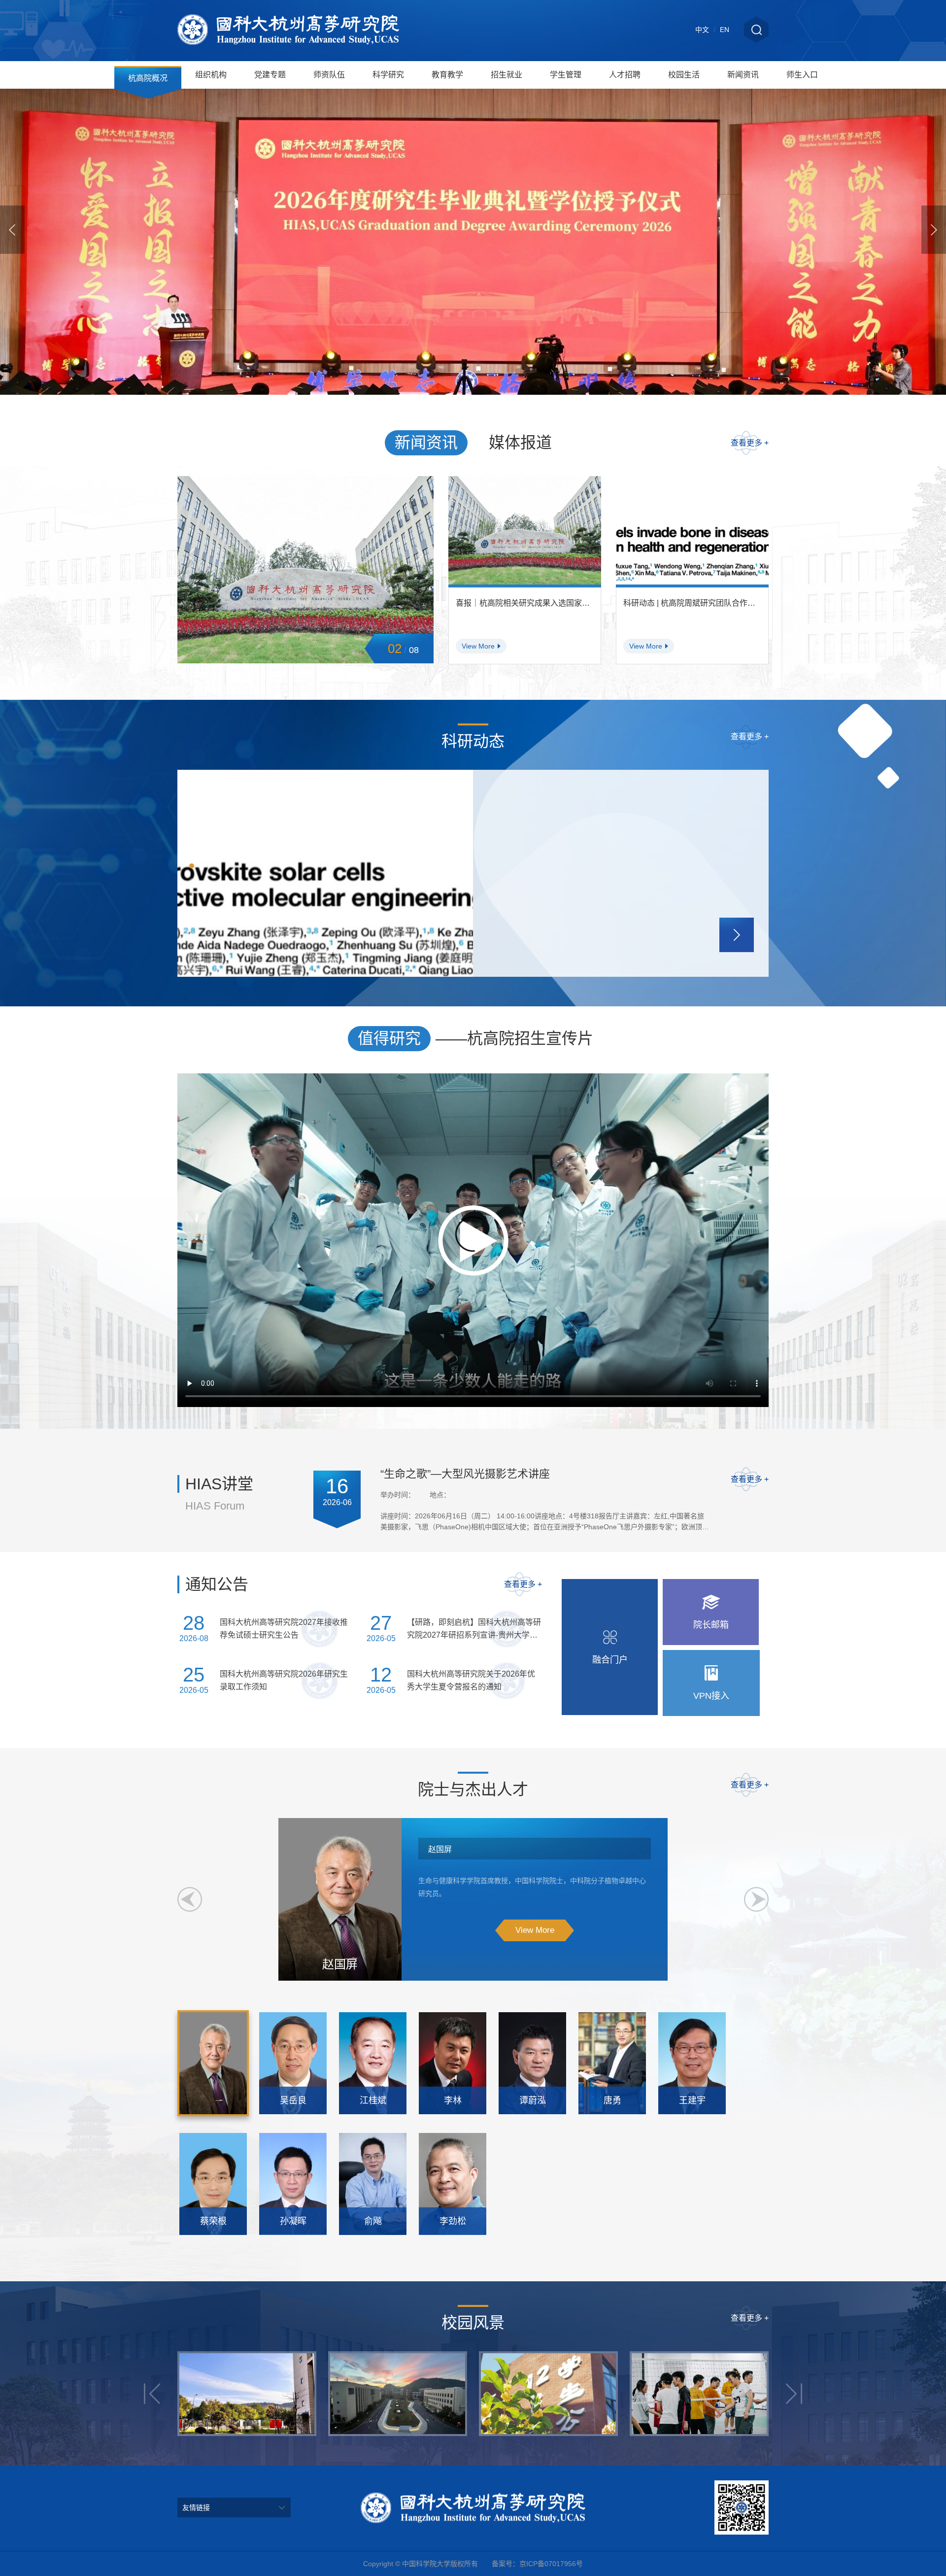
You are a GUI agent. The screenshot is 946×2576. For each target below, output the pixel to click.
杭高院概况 (148, 78)
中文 (702, 30)
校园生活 (684, 75)
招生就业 (507, 75)
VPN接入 (711, 1696)
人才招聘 (625, 75)
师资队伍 (329, 75)
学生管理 (566, 75)
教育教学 (447, 75)
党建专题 (270, 75)
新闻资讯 (743, 75)
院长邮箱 (711, 1625)
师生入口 (802, 75)
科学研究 (388, 75)
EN (725, 30)
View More (535, 1930)
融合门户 (610, 1660)
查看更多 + (750, 443)
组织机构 (211, 75)
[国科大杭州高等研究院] (288, 31)
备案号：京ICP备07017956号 (537, 2564)
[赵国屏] (213, 2063)
